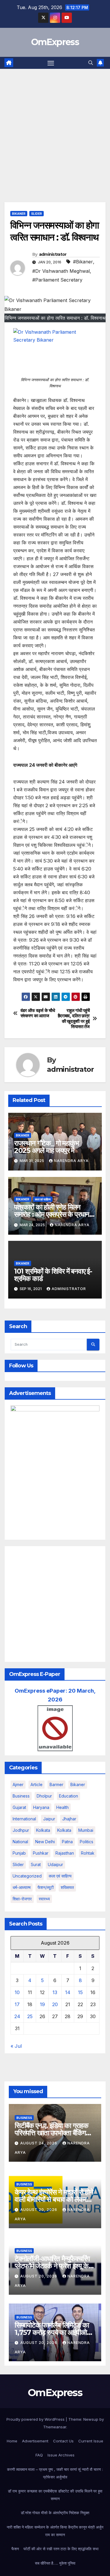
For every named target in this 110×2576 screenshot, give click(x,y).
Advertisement (35, 2441)
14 (68, 1992)
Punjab (19, 1853)
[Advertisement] (55, 127)
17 (17, 2004)
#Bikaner (83, 262)
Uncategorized (27, 1876)
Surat (36, 1864)
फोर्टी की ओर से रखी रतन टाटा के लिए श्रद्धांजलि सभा (61, 2549)
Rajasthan (65, 1853)
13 (55, 1992)
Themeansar (55, 2427)
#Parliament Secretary (57, 280)
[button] (91, 63)
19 (42, 2004)
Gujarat (19, 1807)
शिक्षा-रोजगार (22, 1899)
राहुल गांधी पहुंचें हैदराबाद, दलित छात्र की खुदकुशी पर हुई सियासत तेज (74, 1019)
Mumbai (86, 1830)
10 (17, 1992)
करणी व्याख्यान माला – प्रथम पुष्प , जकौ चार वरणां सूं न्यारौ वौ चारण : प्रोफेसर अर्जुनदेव (55, 2473)
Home (12, 2441)
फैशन (15, 2549)
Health (62, 1807)
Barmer (56, 1784)
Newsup (91, 2419)
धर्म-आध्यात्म (22, 1887)
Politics (87, 1842)
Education (68, 1796)
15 (80, 1992)
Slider (37, 214)
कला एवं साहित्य (43, 1199)
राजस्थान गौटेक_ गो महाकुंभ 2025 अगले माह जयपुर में (46, 1147)
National (20, 1842)
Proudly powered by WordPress (36, 2419)
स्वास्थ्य (44, 1899)
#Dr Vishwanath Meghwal (61, 271)
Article (37, 1784)
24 (17, 2016)
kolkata (43, 1830)
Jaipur (49, 1819)
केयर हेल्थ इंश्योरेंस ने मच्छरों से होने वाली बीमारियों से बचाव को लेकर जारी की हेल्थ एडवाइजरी (54, 2199)
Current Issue (91, 2441)
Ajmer (18, 1784)
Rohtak (88, 1853)
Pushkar (41, 1853)
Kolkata (64, 1830)
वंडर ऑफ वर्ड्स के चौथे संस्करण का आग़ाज (38, 1013)
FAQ (39, 2455)
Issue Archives (61, 2455)
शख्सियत (67, 1887)
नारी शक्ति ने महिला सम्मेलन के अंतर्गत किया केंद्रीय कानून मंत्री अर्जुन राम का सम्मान (55, 2531)
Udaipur (55, 1864)
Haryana (41, 1807)
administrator (53, 254)
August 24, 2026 (39, 2143)
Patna (67, 1842)
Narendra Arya (71, 1161)
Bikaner (19, 214)
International (24, 1819)
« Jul (16, 2046)
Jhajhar (69, 1819)
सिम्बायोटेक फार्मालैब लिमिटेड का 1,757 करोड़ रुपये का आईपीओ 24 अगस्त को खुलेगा (52, 2332)
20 (55, 2004)
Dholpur (44, 1796)
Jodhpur (21, 1830)
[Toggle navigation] (51, 63)
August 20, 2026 (39, 2210)
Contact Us (63, 2441)
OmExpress (55, 42)
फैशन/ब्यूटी (46, 1887)
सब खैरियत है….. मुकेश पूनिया (55, 2563)
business (21, 1796)
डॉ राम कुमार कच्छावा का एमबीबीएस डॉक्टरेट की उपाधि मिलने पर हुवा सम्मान (55, 2495)
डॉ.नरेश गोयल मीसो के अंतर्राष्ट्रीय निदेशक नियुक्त (55, 2513)
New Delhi (45, 1842)
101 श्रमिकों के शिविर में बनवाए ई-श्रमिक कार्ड (53, 1275)
